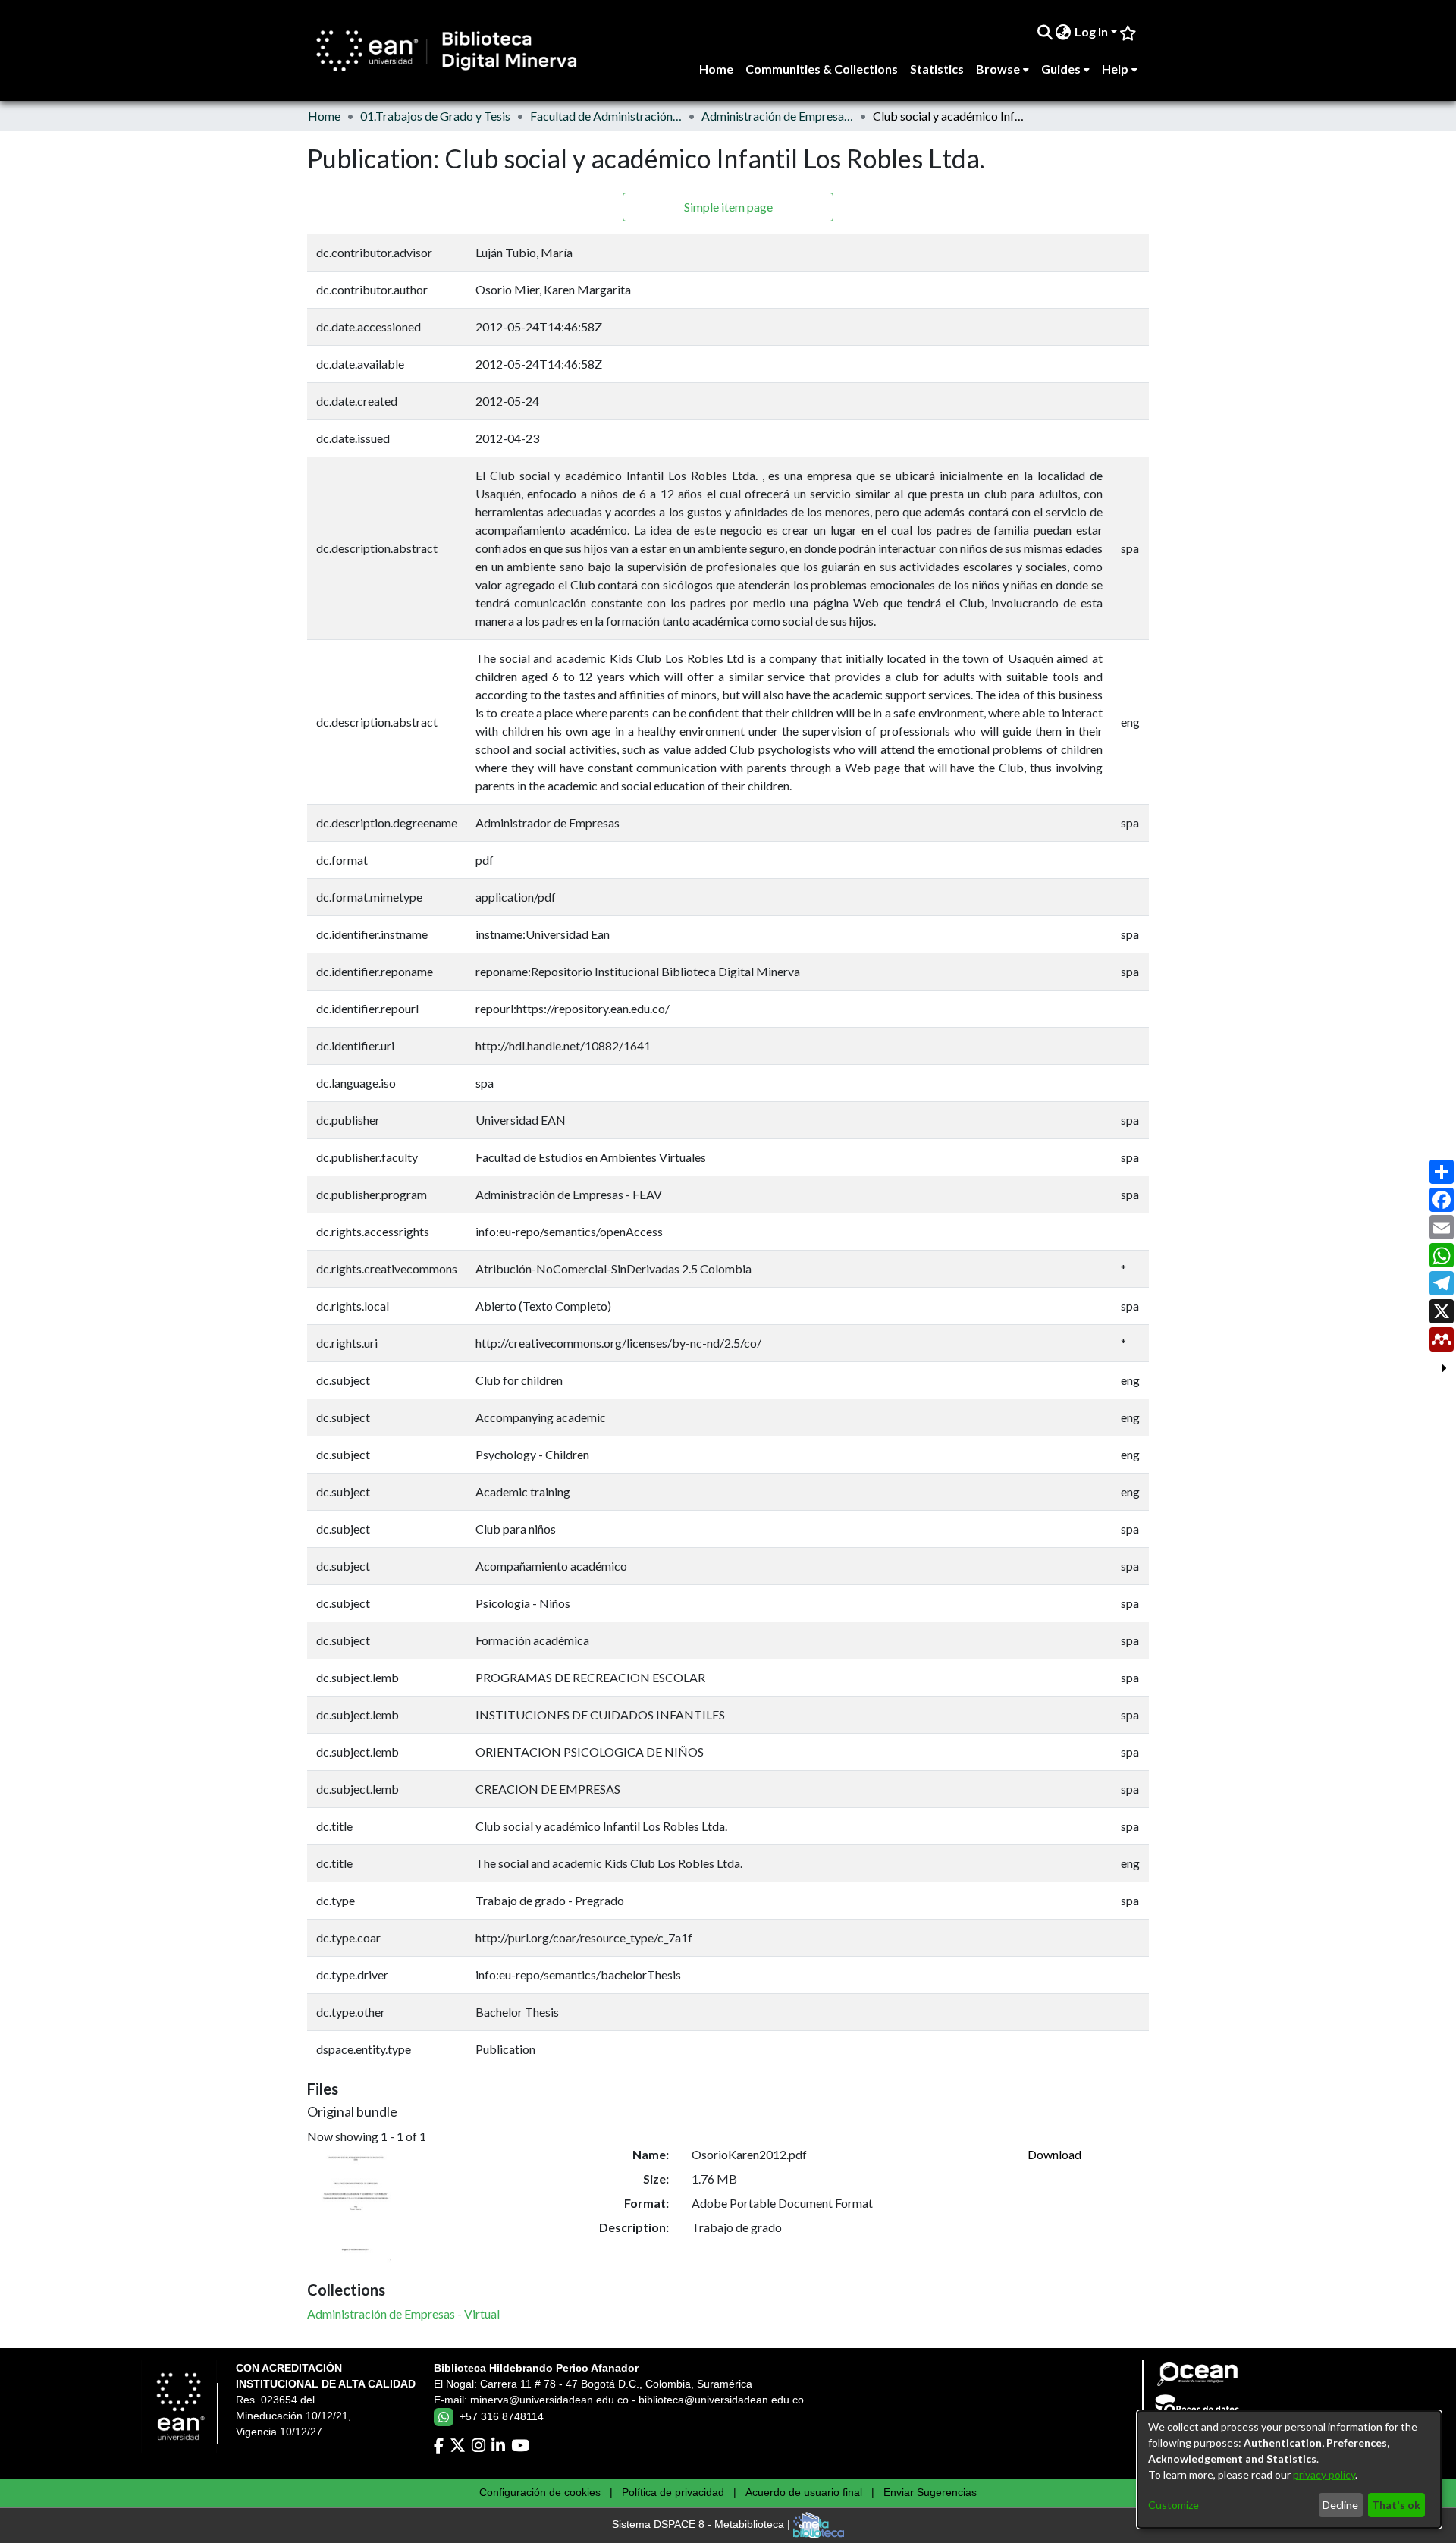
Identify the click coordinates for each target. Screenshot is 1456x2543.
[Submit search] (1045, 32)
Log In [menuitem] (1091, 31)
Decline (1340, 2505)
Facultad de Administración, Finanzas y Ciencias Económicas (606, 116)
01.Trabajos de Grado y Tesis (435, 116)
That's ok (1396, 2505)
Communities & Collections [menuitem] (822, 69)
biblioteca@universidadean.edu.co (721, 2400)
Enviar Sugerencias (930, 2492)
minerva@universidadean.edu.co (549, 2400)
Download (1054, 2154)
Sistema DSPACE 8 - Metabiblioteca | (703, 2525)
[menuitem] (1064, 32)
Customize (1174, 2505)
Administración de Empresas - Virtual (777, 116)
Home (324, 116)
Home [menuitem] (716, 69)
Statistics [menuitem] (937, 69)
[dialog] (1289, 2469)
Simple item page (728, 207)
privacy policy (1324, 2474)
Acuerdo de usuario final (804, 2492)
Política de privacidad (673, 2492)
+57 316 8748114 (502, 2416)
